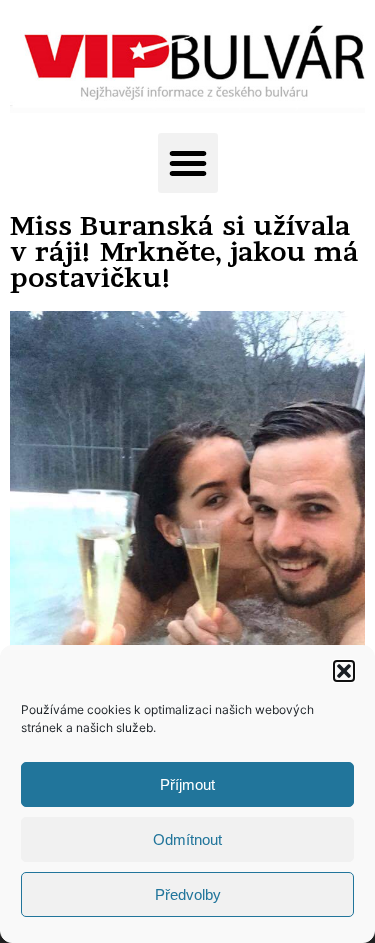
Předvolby (188, 894)
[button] (344, 671)
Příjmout (187, 784)
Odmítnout (187, 839)
